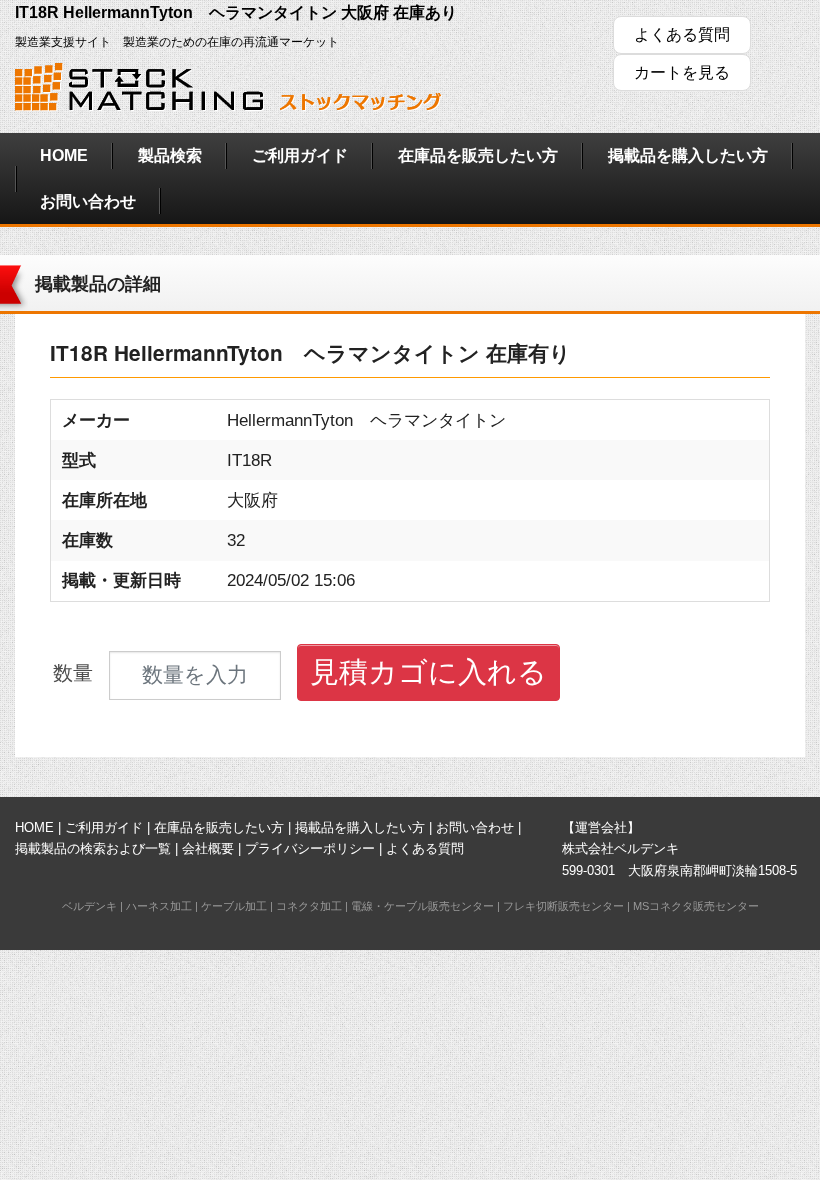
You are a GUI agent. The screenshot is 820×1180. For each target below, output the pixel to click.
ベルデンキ (89, 906)
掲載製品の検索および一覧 (93, 848)
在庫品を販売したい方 (478, 155)
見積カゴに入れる (428, 672)
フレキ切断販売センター (563, 906)
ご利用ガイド (300, 155)
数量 (73, 673)
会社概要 (208, 848)
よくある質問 (682, 34)
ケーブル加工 (234, 906)
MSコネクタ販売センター (696, 906)
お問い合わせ (88, 201)
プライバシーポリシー (310, 848)
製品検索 (170, 155)
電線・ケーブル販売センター (422, 906)
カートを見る (682, 72)
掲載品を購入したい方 (688, 155)
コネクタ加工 (309, 906)
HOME (64, 155)
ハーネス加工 (159, 906)
